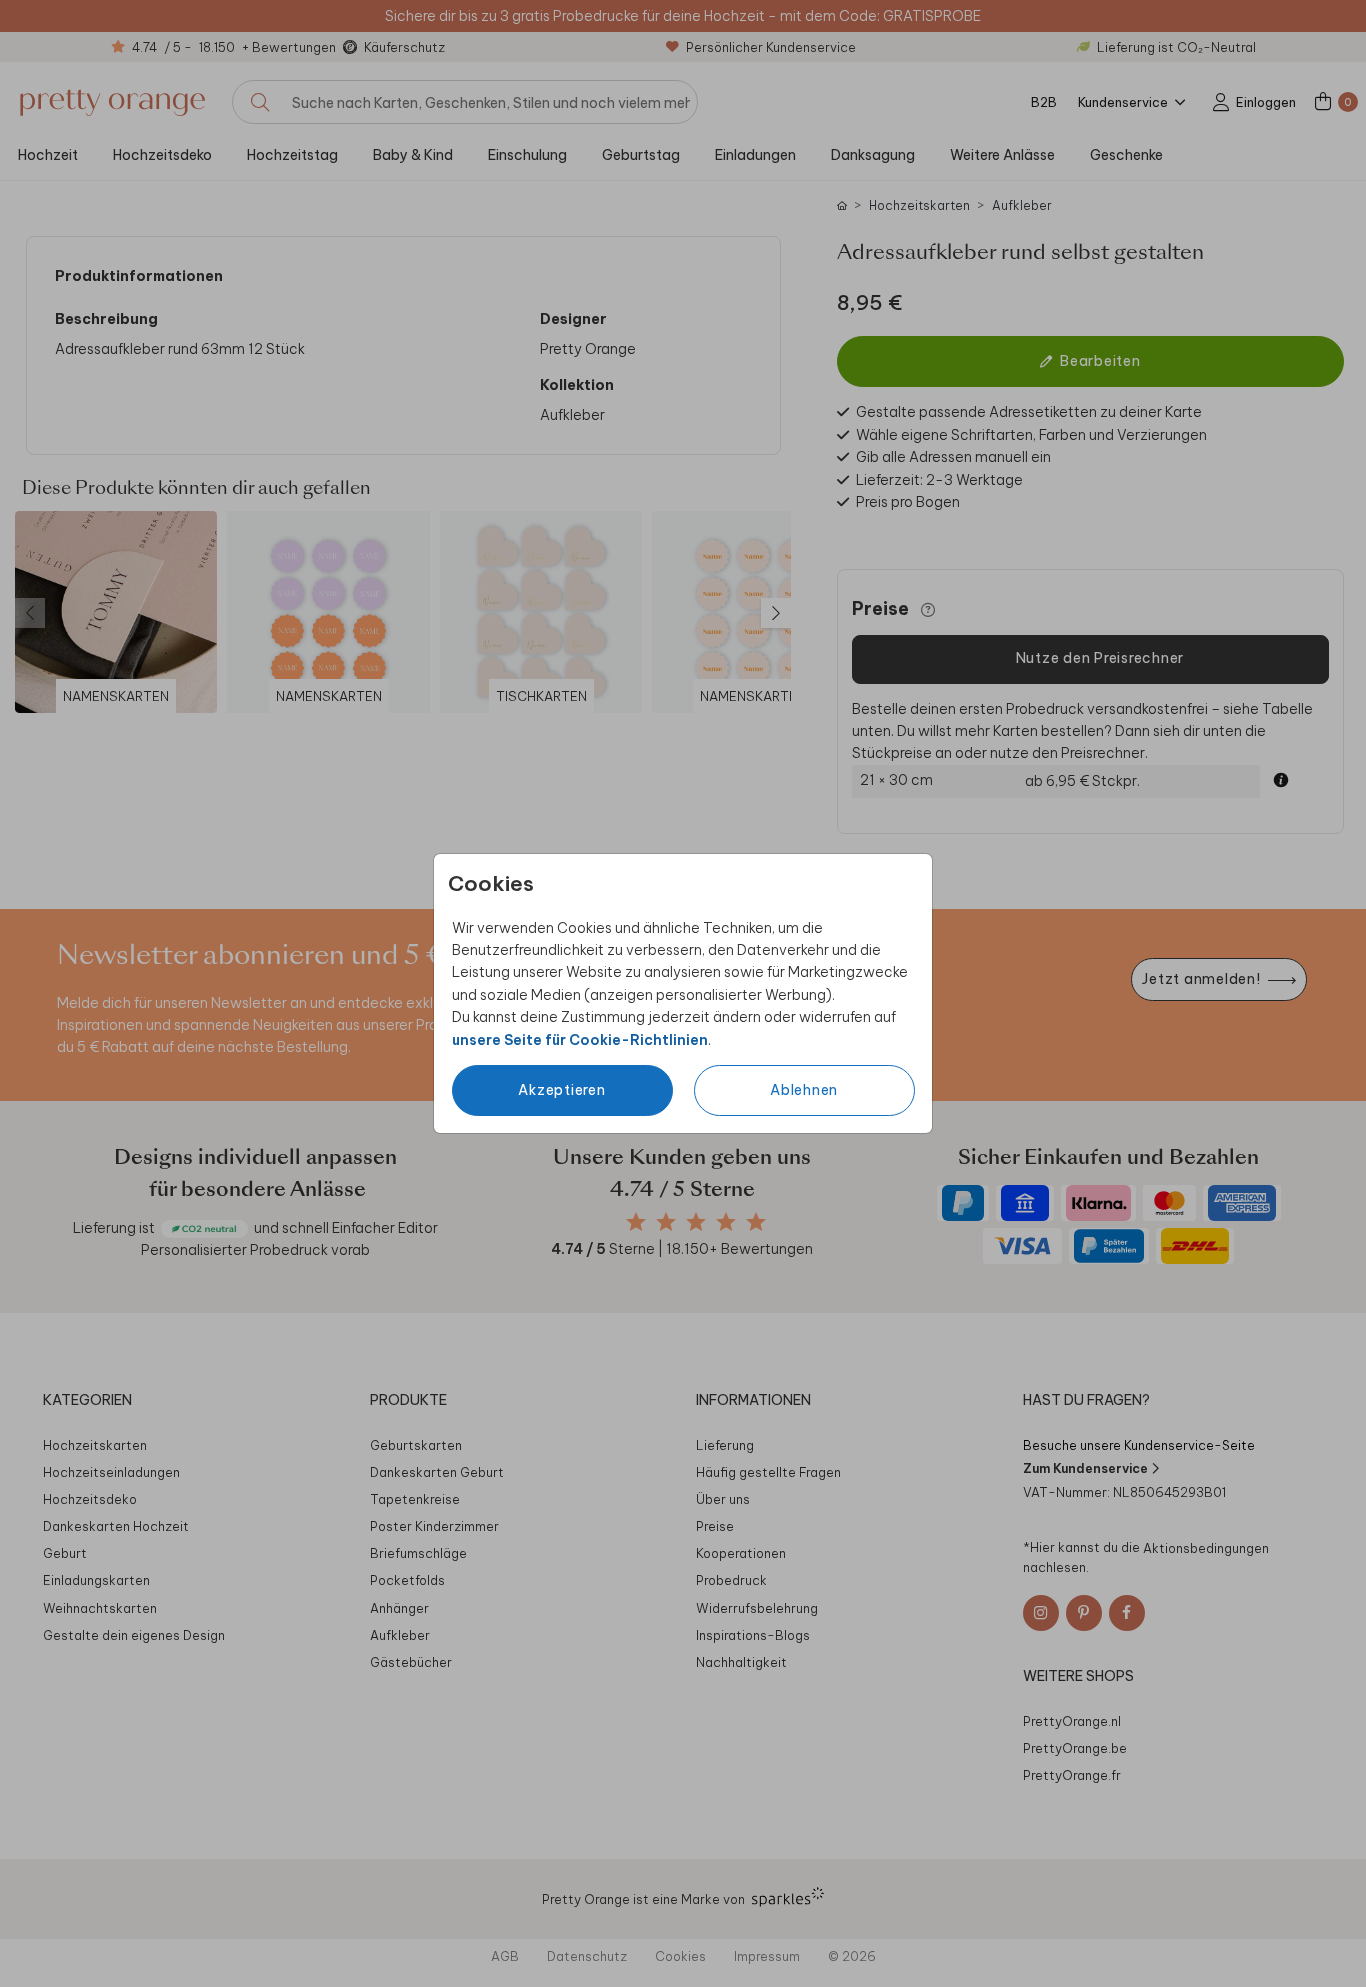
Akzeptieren (561, 1090)
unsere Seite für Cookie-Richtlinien (580, 1040)
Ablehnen (804, 1090)
